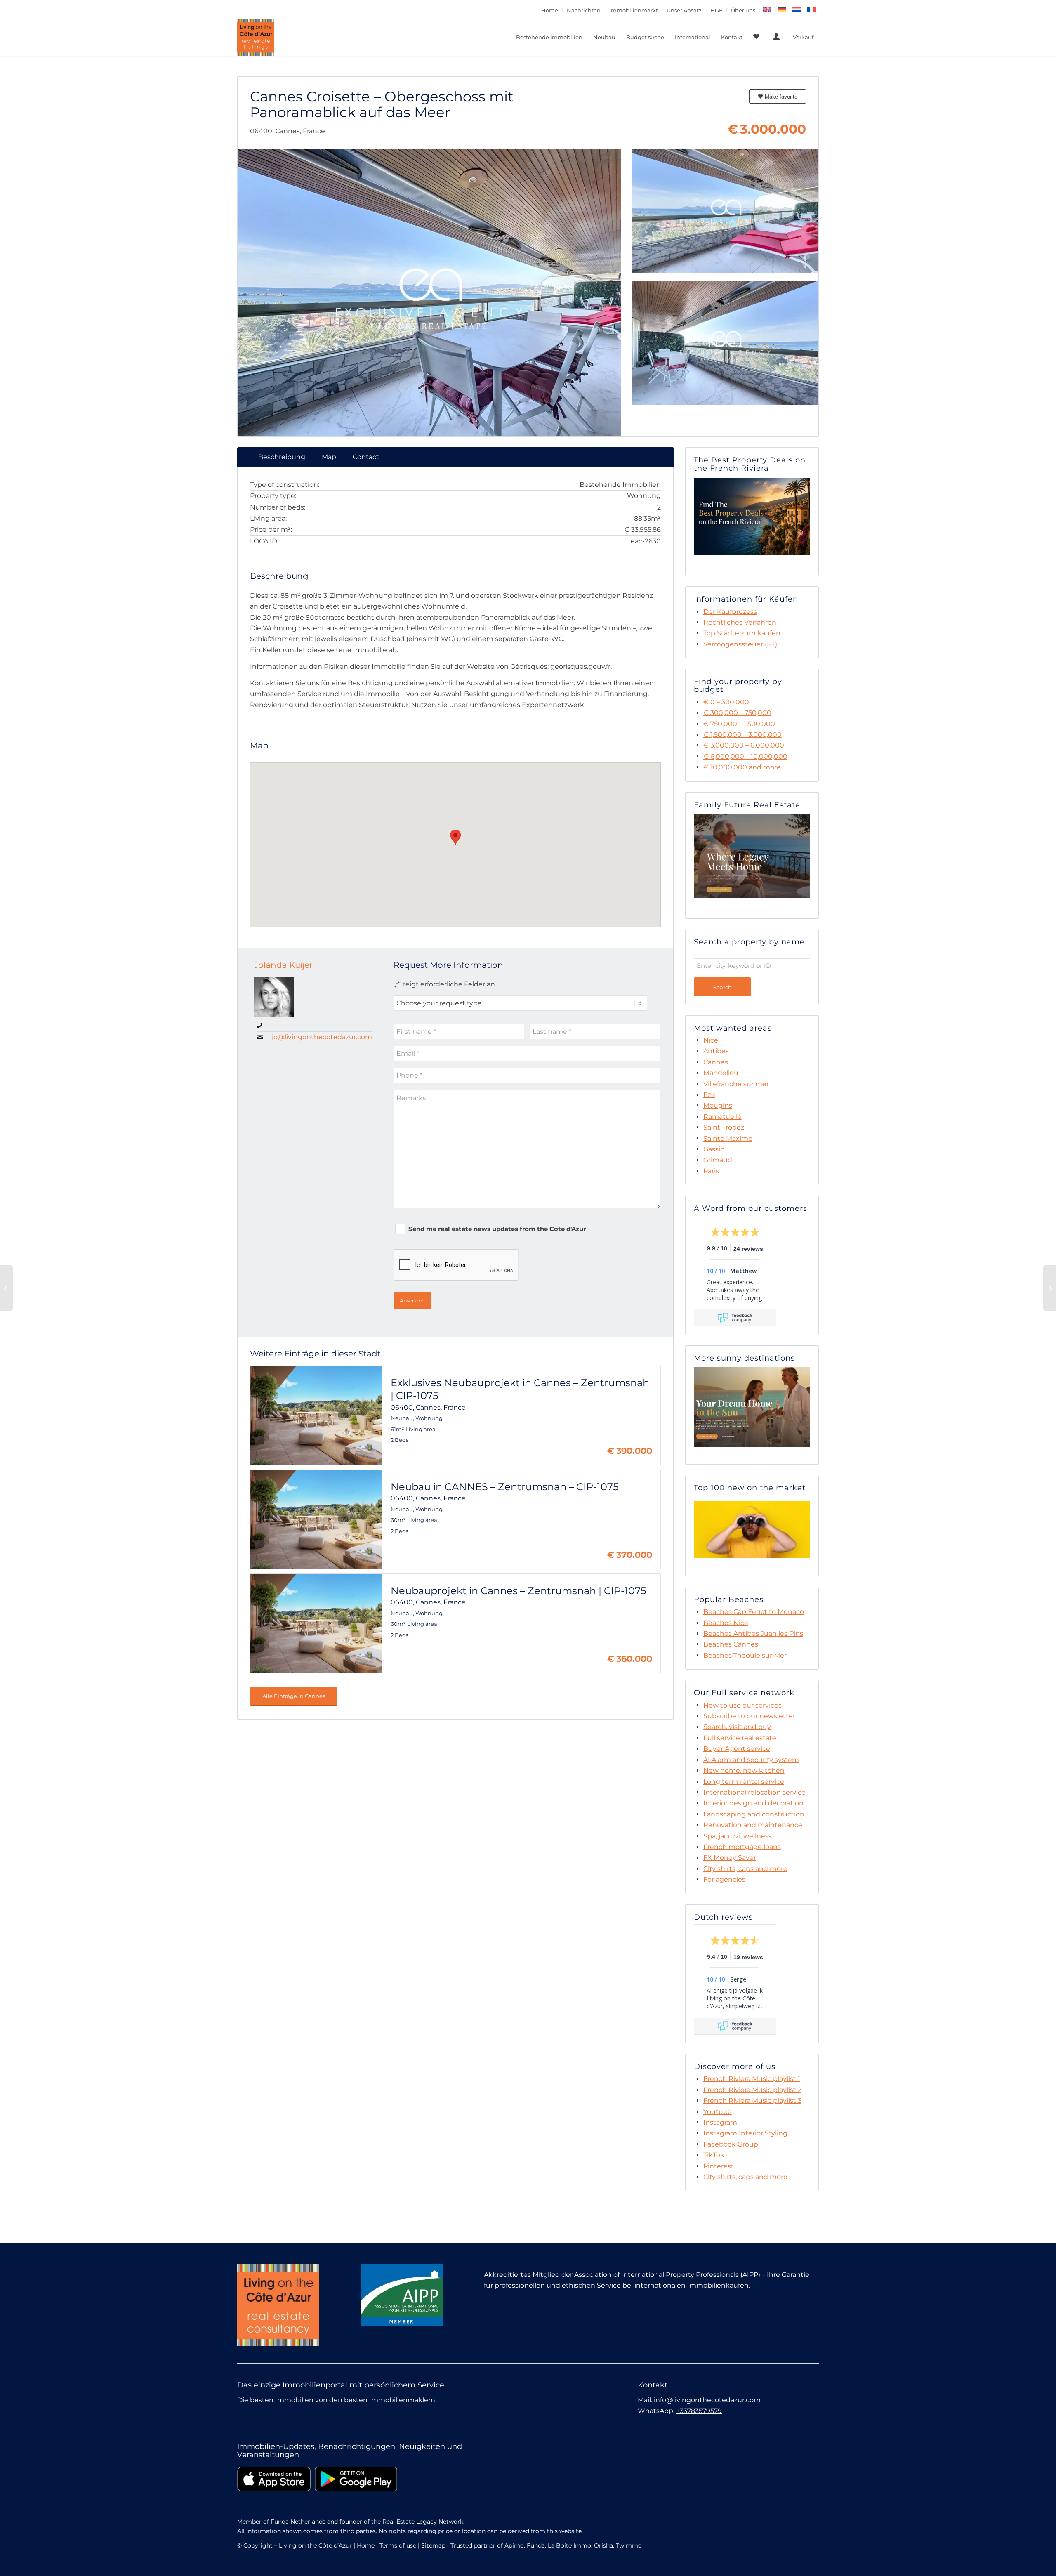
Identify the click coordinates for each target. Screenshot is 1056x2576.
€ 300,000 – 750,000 (737, 713)
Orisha (603, 2545)
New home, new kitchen (744, 1770)
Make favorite (780, 97)
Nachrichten (584, 10)
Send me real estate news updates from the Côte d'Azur (497, 1229)
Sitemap (433, 2545)
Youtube (718, 2112)
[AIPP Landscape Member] (402, 2295)
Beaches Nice (726, 1623)
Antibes (716, 1051)
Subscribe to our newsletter (749, 1716)
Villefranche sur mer (736, 1084)
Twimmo (629, 2545)
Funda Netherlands (298, 2522)
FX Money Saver (730, 1858)
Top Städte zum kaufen (742, 633)
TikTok (714, 2155)
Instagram (720, 2122)
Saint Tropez (724, 1127)
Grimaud (718, 1160)
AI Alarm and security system (751, 1760)
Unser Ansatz (684, 10)
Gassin (714, 1149)
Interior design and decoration (753, 1803)
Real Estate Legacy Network (423, 2522)
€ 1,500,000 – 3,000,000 (742, 735)
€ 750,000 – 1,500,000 (739, 724)
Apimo (514, 2545)
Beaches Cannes (731, 1644)
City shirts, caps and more (745, 1869)
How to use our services (742, 1705)
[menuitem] (550, 10)
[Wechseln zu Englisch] (767, 9)
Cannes (716, 1062)
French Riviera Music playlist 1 (752, 2079)
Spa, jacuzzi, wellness (738, 1836)
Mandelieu (721, 1073)
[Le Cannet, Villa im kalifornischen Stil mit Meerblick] (6, 1288)
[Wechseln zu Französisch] (811, 9)
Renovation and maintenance (753, 1825)
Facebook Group (731, 2144)
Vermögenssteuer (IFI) (740, 644)
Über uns (743, 10)
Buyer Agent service (737, 1749)
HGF (716, 10)
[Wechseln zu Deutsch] (782, 9)
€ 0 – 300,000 (726, 702)
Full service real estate (740, 1738)
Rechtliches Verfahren (740, 622)
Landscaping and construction (754, 1814)
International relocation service (754, 1792)
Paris (711, 1171)
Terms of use (398, 2545)
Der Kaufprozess (730, 612)
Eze (709, 1095)
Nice (711, 1040)
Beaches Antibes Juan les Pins (753, 1634)
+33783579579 (699, 2411)
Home (550, 10)
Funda (536, 2545)
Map (329, 457)
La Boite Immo (569, 2545)
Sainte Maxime (728, 1138)
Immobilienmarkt (634, 10)
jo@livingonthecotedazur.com (322, 1037)
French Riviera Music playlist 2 (752, 2090)
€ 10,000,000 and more (742, 767)
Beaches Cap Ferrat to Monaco (754, 1612)
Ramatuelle (722, 1117)
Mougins (718, 1105)
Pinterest (719, 2166)
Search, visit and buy (737, 1727)
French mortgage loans (742, 1847)
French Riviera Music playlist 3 (752, 2101)
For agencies (724, 1879)
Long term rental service (744, 1782)
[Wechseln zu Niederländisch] (797, 9)
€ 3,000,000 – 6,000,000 (744, 745)
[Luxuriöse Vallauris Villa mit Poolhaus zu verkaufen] (1050, 1288)
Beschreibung (282, 457)
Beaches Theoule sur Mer (745, 1655)
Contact (366, 457)
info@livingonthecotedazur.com (707, 2400)
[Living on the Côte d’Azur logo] (256, 37)
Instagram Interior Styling (745, 2133)
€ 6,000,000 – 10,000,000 (745, 756)
